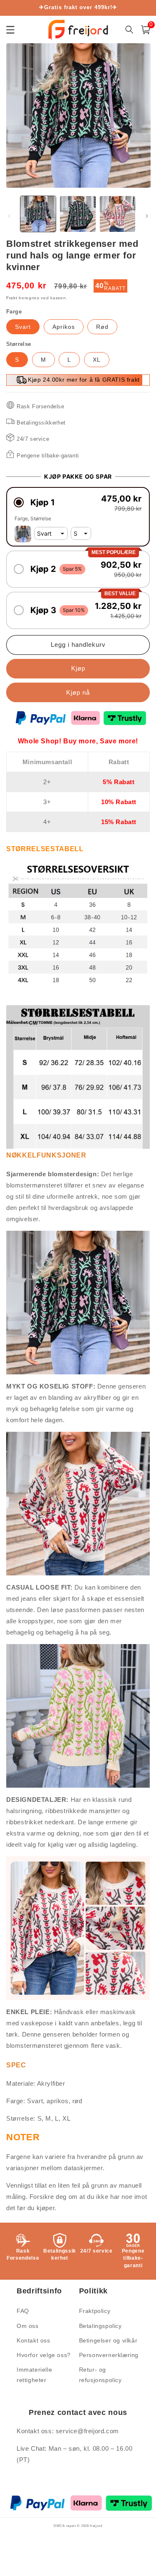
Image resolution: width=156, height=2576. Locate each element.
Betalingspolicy (100, 2326)
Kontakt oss (33, 2340)
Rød (102, 327)
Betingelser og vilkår (108, 2340)
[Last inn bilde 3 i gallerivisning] (118, 214)
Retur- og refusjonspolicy (100, 2375)
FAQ (23, 2311)
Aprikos (64, 327)
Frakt (12, 298)
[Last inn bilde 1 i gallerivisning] (38, 214)
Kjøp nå (78, 692)
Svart (23, 327)
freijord (96, 2526)
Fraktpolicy (95, 2311)
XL (97, 360)
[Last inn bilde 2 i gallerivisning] (78, 214)
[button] (78, 503)
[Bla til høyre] (147, 216)
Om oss (28, 2326)
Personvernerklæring (109, 2355)
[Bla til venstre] (9, 216)
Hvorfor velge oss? (44, 2355)
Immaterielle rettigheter (34, 2375)
